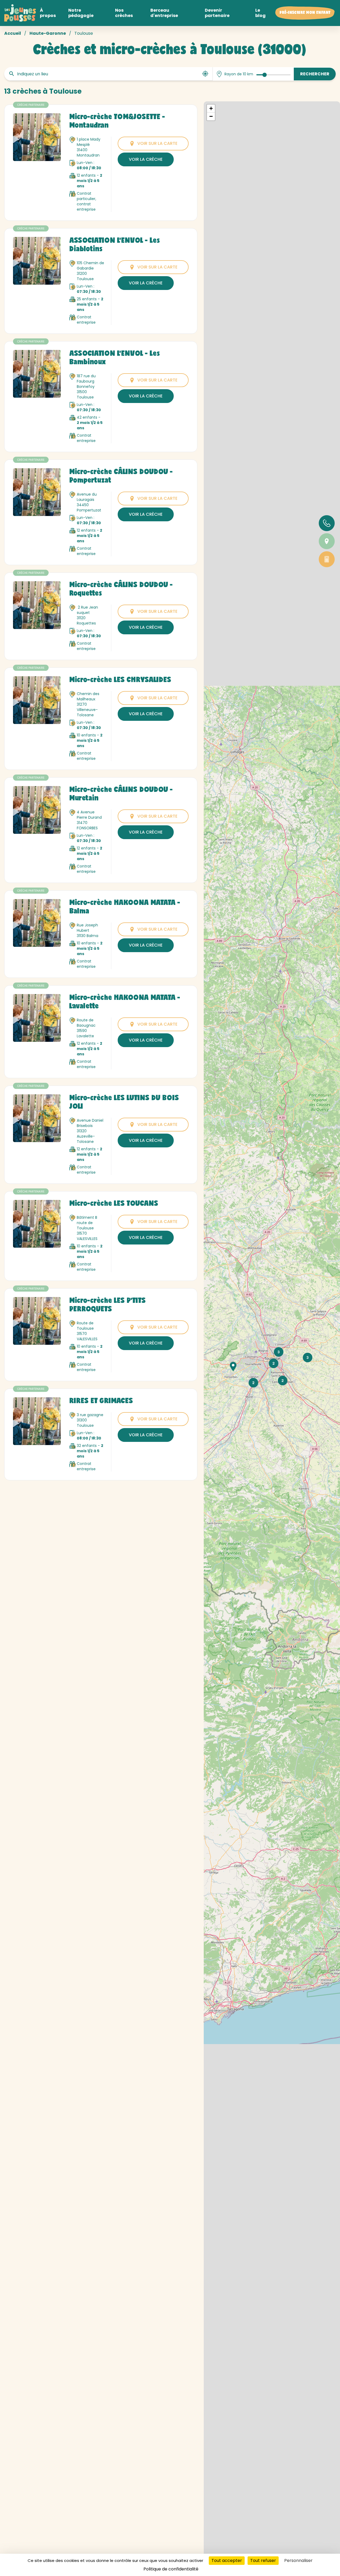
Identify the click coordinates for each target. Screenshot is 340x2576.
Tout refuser (263, 2560)
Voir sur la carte (157, 143)
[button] (233, 1367)
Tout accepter (227, 2560)
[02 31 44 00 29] (327, 523)
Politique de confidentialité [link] (171, 2569)
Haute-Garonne (48, 33)
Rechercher (315, 74)
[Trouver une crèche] (327, 541)
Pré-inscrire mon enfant (305, 13)
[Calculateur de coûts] (327, 559)
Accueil (13, 33)
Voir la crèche (146, 159)
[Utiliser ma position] (205, 74)
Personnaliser (298, 2560)
